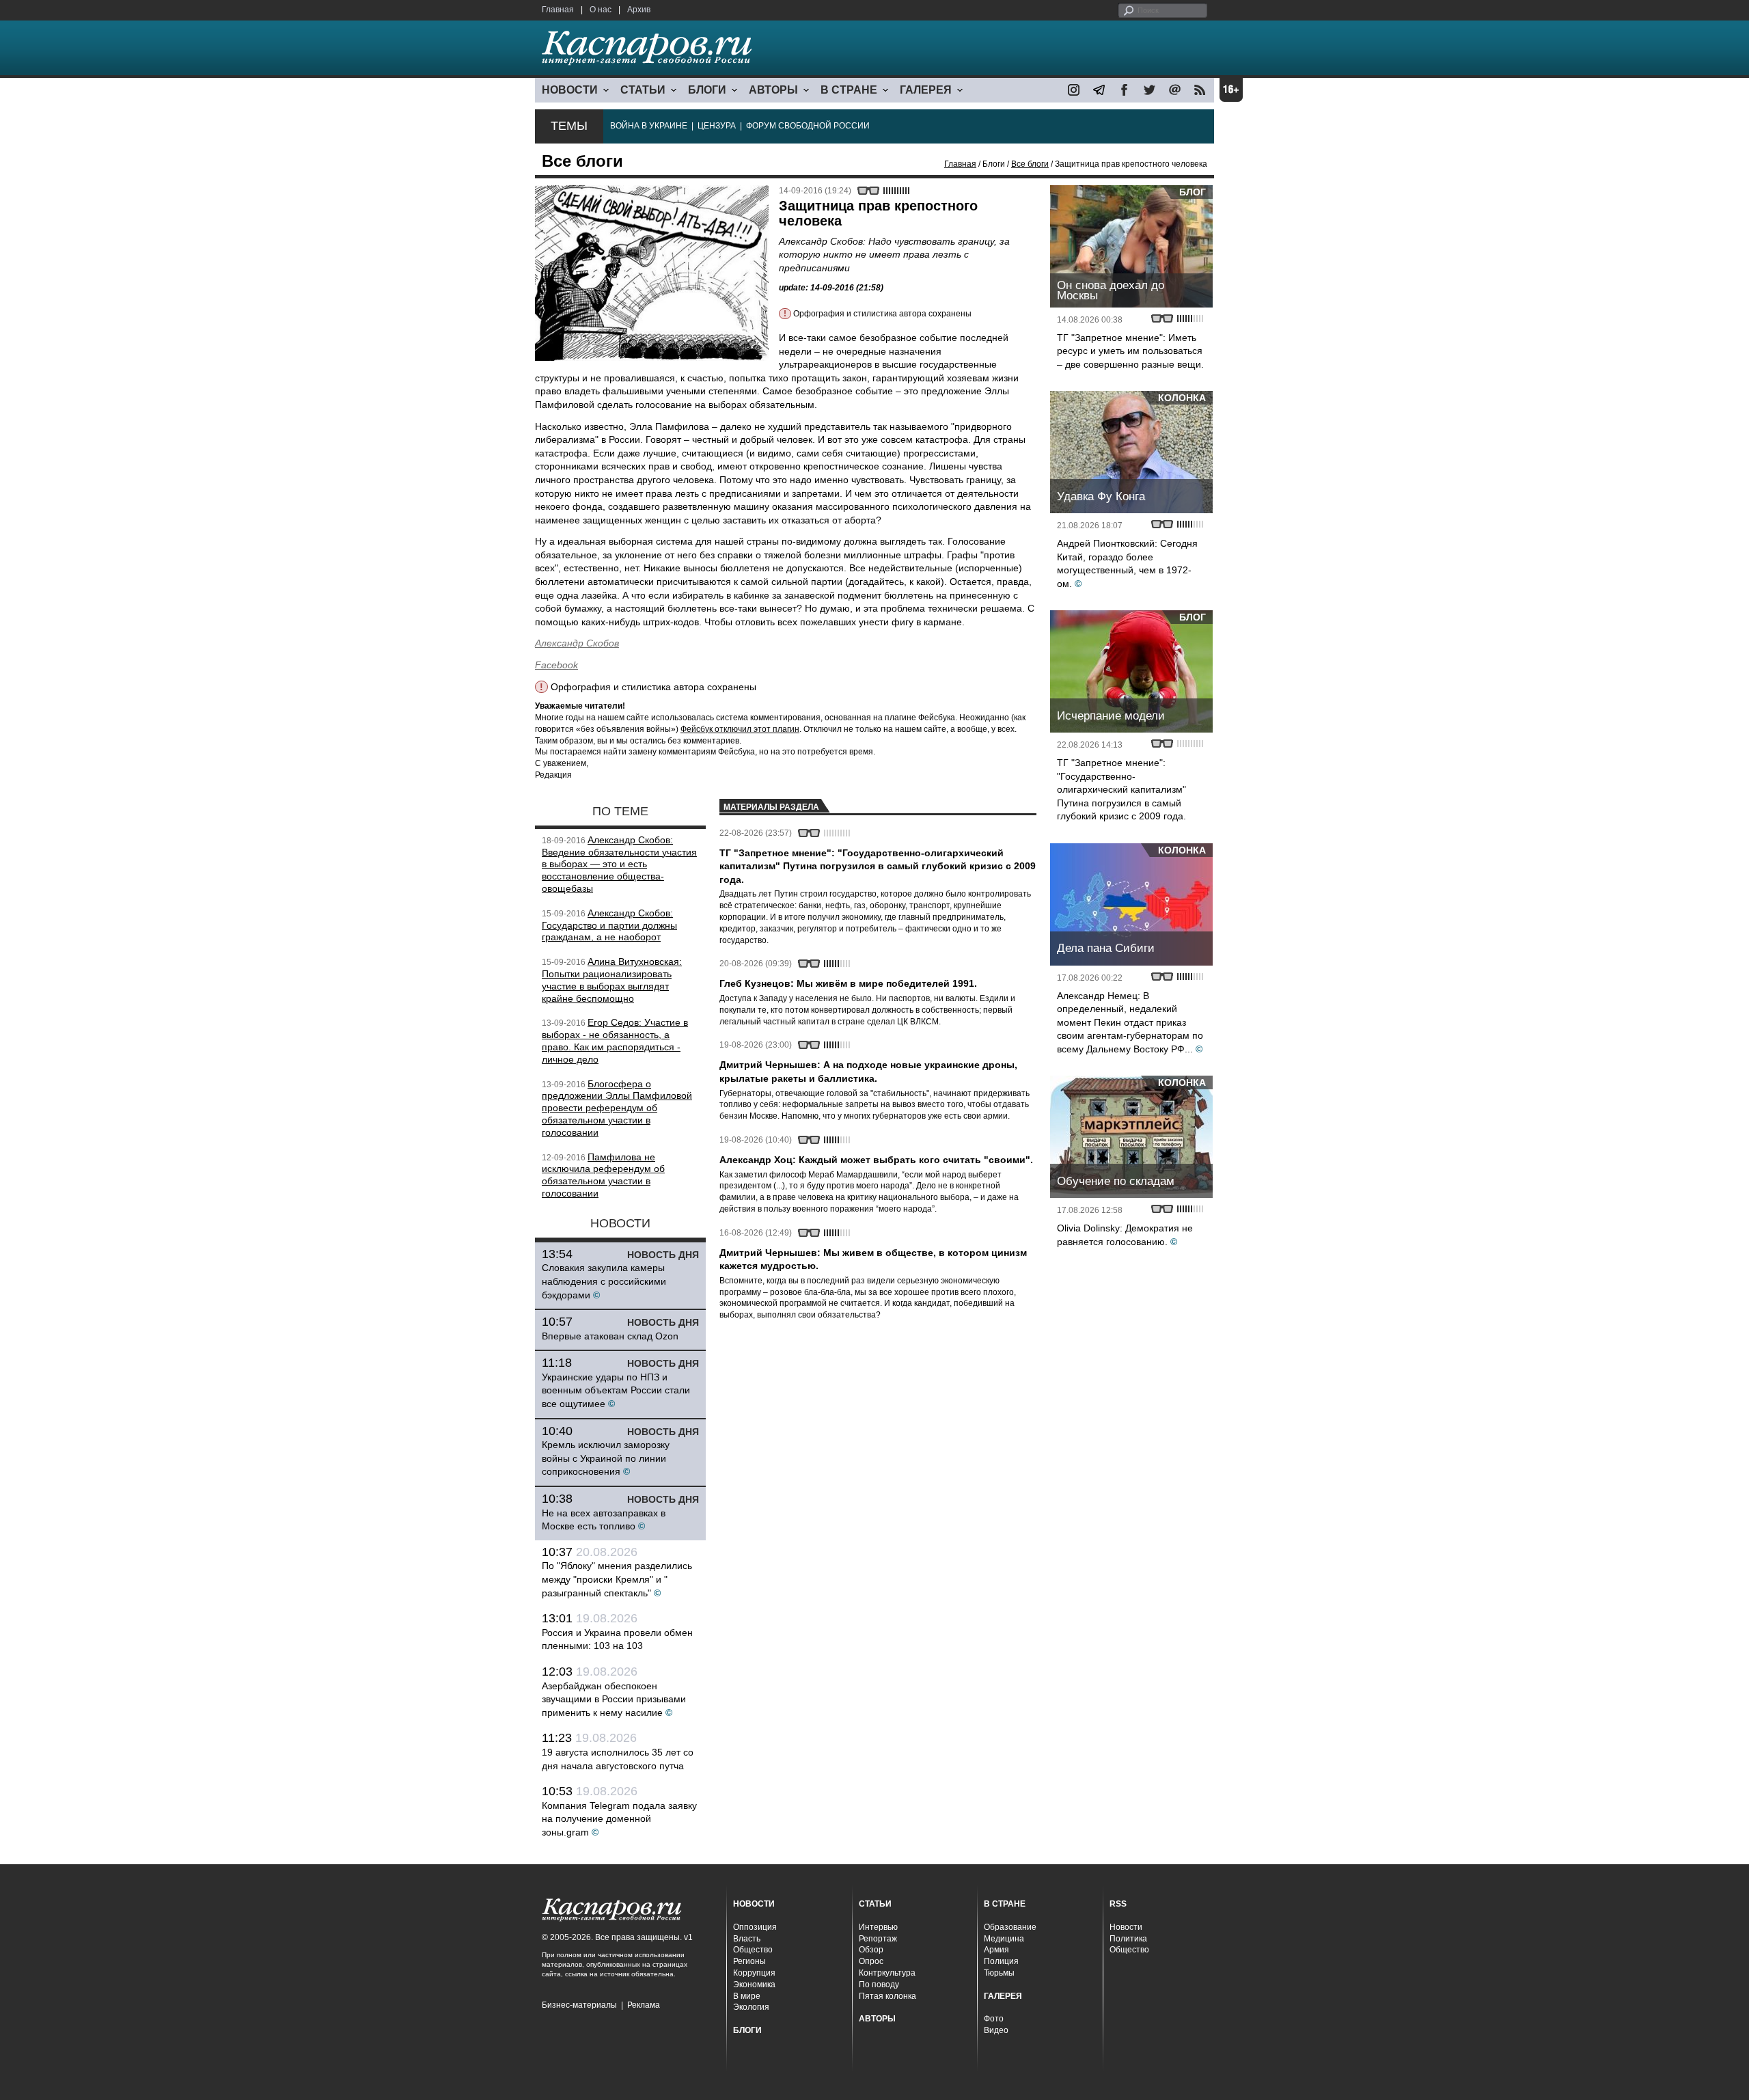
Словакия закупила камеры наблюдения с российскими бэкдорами (604, 1281)
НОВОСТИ (570, 90)
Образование (1010, 1927)
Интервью (878, 1927)
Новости (1126, 1927)
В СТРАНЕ (849, 90)
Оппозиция (755, 1927)
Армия (996, 1950)
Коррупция (754, 1973)
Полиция (1001, 1961)
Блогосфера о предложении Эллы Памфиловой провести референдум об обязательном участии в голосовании (617, 1108)
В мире (747, 1996)
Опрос (871, 1961)
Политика (1128, 1939)
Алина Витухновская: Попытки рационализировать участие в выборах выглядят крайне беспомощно (612, 980)
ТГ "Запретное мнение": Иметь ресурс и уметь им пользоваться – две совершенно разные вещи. (1130, 351)
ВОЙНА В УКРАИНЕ (649, 126)
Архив (639, 10)
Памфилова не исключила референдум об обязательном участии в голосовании (603, 1175)
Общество (753, 1950)
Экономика (754, 1985)
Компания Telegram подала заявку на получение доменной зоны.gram (619, 1819)
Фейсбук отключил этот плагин (740, 729)
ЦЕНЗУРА (717, 126)
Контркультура (887, 1973)
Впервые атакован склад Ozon (610, 1336)
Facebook (556, 665)
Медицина (1004, 1939)
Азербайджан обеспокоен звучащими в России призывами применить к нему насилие (614, 1699)
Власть (747, 1939)
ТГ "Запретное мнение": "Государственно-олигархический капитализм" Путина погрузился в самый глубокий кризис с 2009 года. (1121, 789)
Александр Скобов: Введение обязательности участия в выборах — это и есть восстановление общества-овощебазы (619, 864)
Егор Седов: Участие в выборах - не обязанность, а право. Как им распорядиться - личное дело (615, 1040)
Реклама (644, 2005)
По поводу (879, 1985)
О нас (601, 10)
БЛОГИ (707, 90)
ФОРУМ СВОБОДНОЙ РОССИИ (808, 126)
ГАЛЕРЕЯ (926, 90)
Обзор (871, 1950)
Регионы (749, 1961)
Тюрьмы (999, 1973)
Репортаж (878, 1939)
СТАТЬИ (643, 90)
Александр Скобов (577, 643)
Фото (994, 2019)
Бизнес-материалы (579, 2005)
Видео (996, 2030)
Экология (751, 2007)
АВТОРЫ (773, 90)
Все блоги (1030, 164)
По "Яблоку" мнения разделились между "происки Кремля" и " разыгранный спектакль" (617, 1579)
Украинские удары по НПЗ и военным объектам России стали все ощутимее (616, 1390)
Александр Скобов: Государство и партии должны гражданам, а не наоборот (609, 925)
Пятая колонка (887, 1996)
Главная (558, 10)
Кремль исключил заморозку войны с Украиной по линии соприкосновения (606, 1458)
